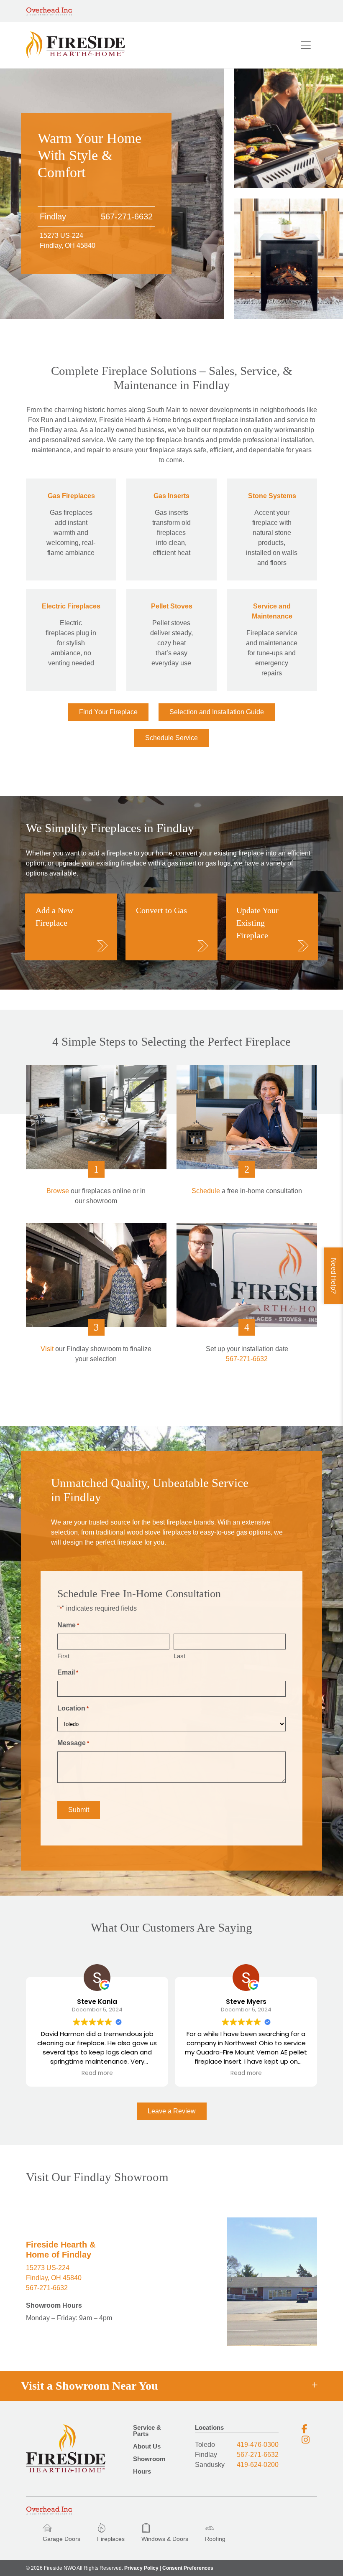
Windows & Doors (165, 2539)
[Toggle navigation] (306, 45)
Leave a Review (172, 2111)
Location (73, 1708)
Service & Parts (147, 2431)
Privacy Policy (141, 2568)
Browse (58, 1191)
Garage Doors (61, 2539)
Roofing (215, 2539)
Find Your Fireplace (108, 712)
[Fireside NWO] (76, 45)
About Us (147, 2446)
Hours (142, 2472)
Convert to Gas (161, 910)
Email (68, 1672)
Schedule (206, 1191)
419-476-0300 (258, 2445)
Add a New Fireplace (54, 916)
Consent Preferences (188, 2568)
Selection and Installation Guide (217, 712)
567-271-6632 (127, 216)
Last (179, 1656)
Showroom (149, 2459)
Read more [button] (97, 2073)
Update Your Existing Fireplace (257, 923)
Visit (47, 1349)
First (63, 1656)
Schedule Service (171, 738)
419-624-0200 (258, 2465)
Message (73, 1743)
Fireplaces (111, 2539)
